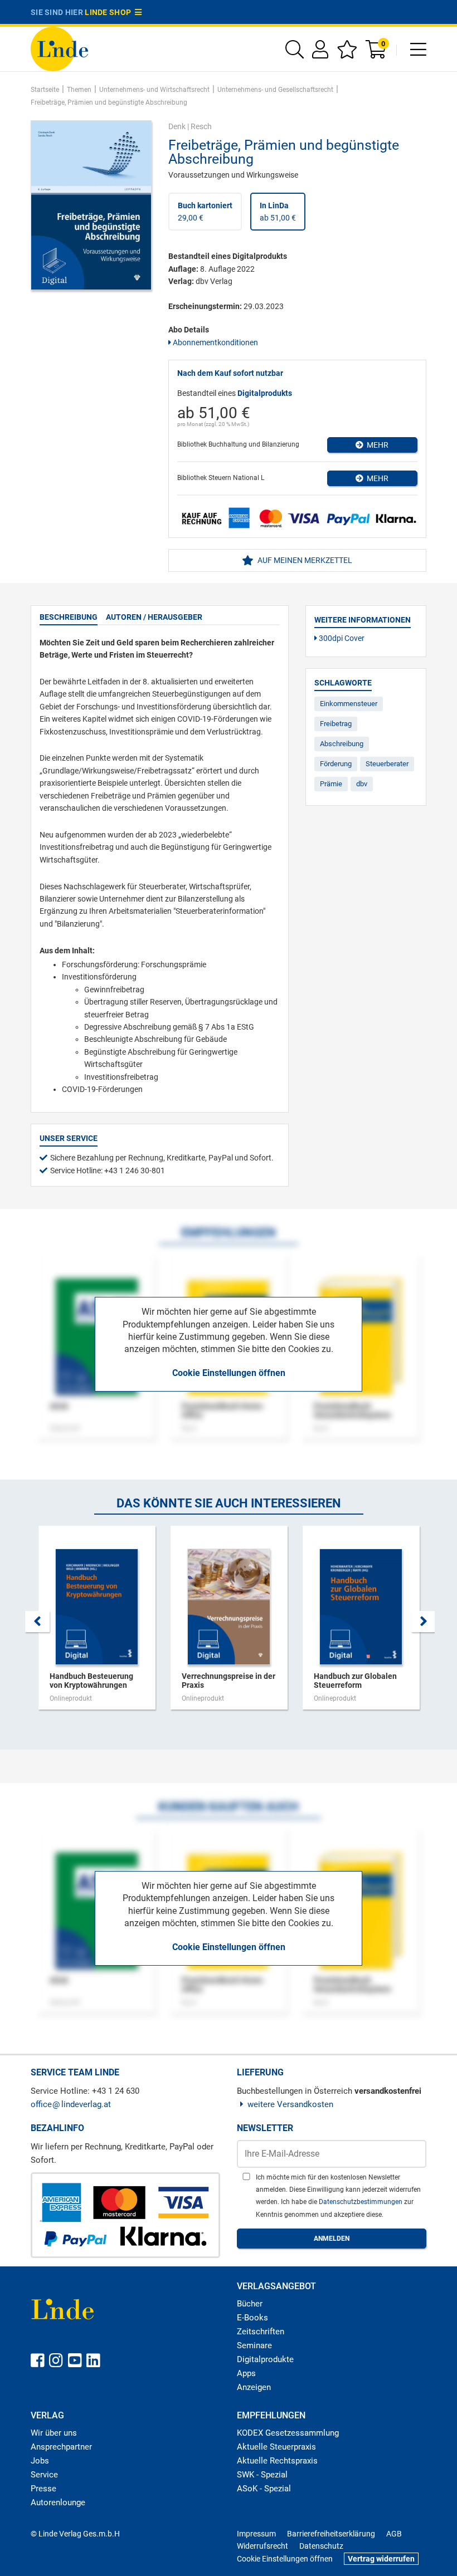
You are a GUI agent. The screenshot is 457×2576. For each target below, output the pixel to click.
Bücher (250, 2304)
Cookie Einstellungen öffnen (229, 1373)
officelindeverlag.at (71, 2104)
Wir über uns (54, 2433)
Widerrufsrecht (262, 2546)
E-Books (252, 2318)
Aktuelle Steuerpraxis (276, 2447)
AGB (394, 2534)
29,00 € (205, 212)
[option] (97, 1623)
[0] (377, 53)
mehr (376, 445)
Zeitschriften (261, 2332)
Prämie (331, 784)
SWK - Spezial (262, 2475)
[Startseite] (59, 48)
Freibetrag (336, 724)
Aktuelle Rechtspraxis (277, 2461)
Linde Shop (110, 12)
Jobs (40, 2461)
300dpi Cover (341, 638)
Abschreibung (342, 744)
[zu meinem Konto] (320, 53)
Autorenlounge (58, 2502)
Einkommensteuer (349, 704)
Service (44, 2475)
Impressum (256, 2534)
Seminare (254, 2345)
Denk (177, 126)
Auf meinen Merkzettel (304, 560)
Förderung (336, 764)
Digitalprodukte (265, 2359)
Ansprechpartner (61, 2447)
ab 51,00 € (278, 212)
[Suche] (295, 53)
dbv (362, 784)
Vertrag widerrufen (381, 2559)
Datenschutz (321, 2546)
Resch (201, 126)
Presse (43, 2489)
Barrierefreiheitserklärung (331, 2534)
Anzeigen (254, 2387)
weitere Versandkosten (290, 2104)
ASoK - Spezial (264, 2489)
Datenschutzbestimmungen (361, 2202)
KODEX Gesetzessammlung (288, 2433)
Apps (246, 2373)
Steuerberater (387, 764)
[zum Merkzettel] (347, 53)
